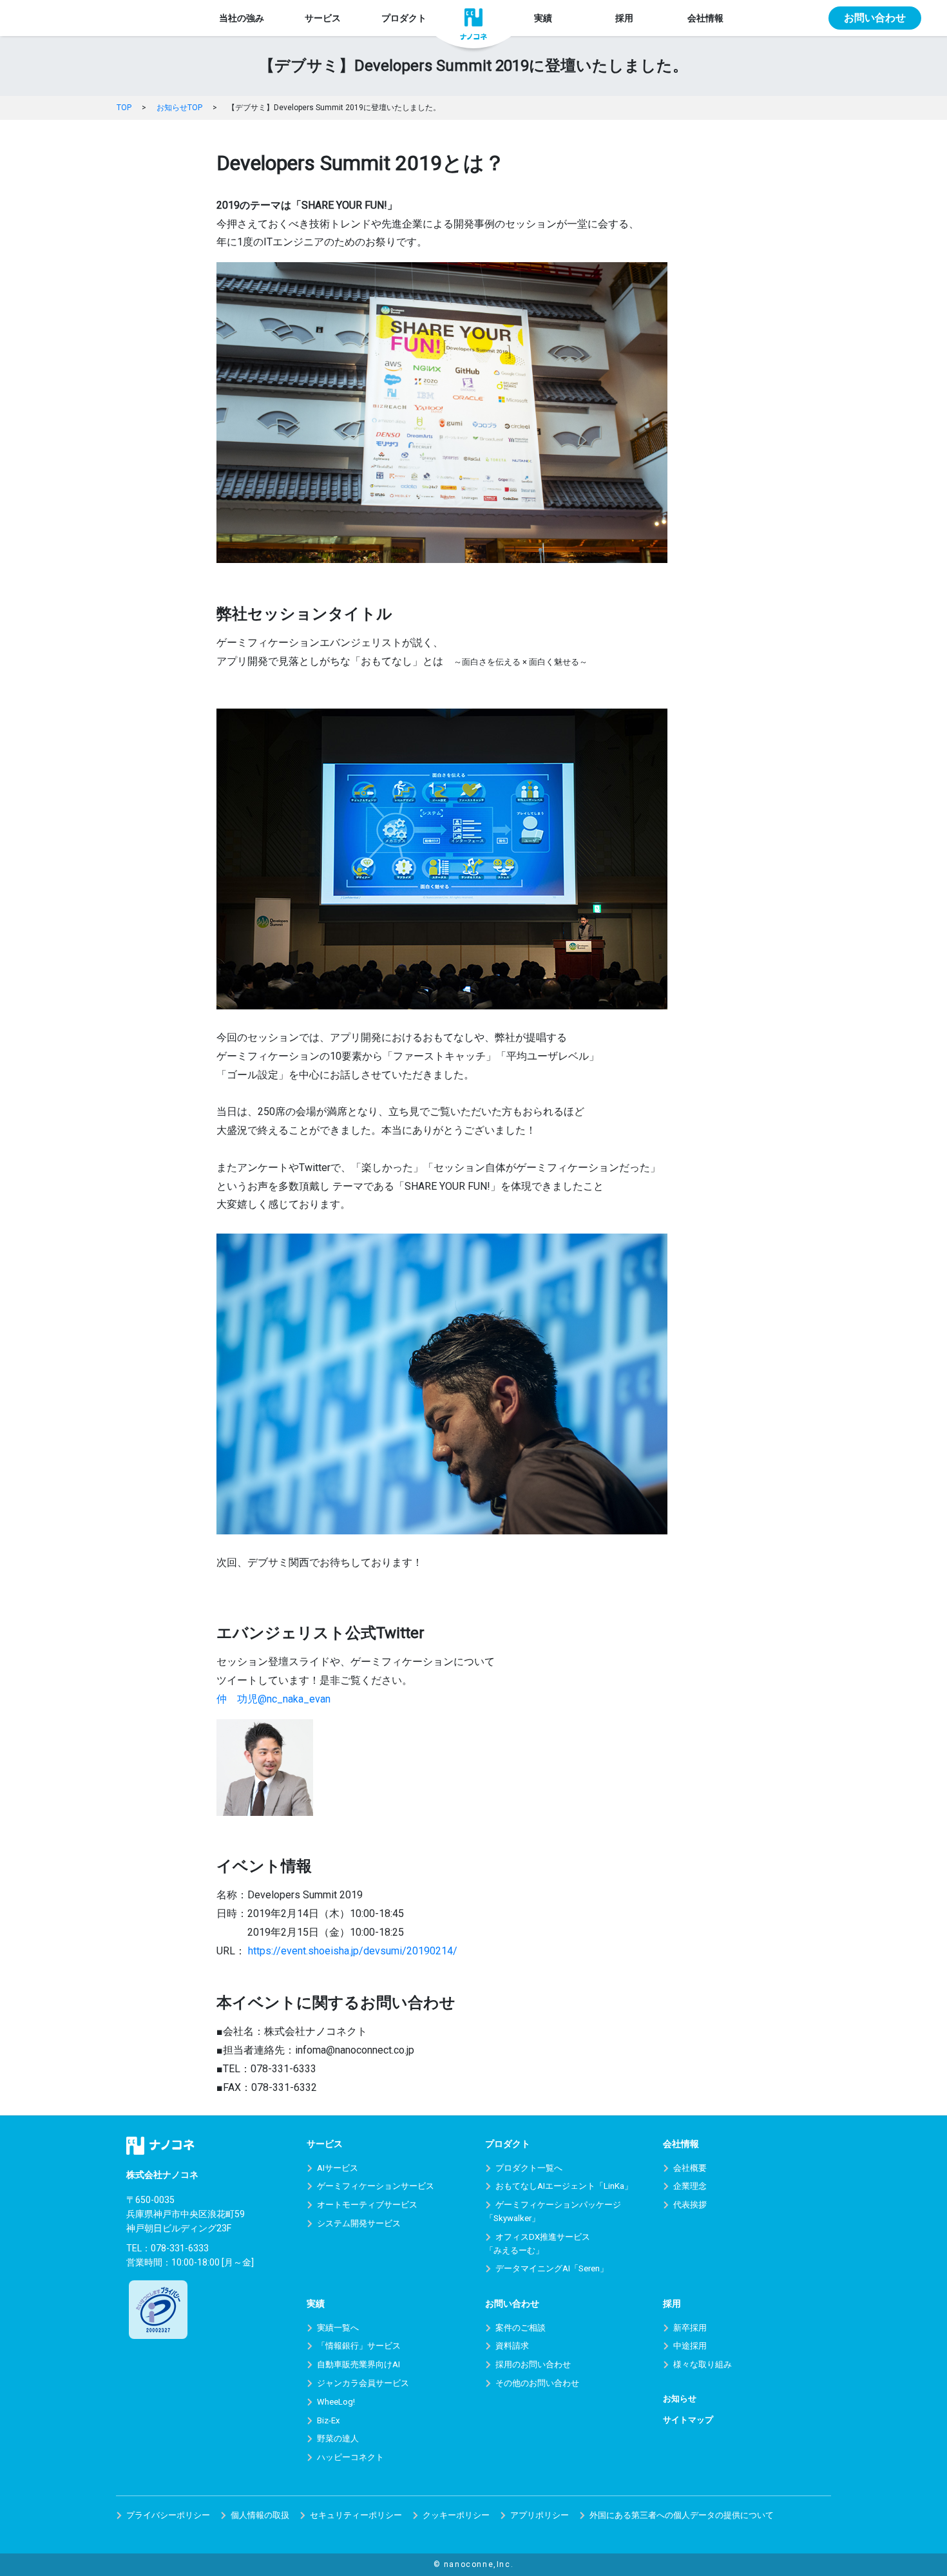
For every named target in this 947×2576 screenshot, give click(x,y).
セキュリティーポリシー (356, 2515)
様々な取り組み (703, 2364)
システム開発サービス (359, 2223)
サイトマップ (688, 2420)
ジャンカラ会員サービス (363, 2383)
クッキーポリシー (456, 2515)
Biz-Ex (328, 2420)
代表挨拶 (690, 2205)
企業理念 (690, 2186)
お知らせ (680, 2399)
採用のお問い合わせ (533, 2364)
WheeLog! (336, 2402)
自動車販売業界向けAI (359, 2364)
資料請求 (512, 2346)
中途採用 (690, 2346)
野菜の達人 (338, 2438)
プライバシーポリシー (168, 2515)
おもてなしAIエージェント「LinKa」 (564, 2186)
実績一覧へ (338, 2328)
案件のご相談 (521, 2328)
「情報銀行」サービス (359, 2346)
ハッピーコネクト (350, 2457)
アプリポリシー (540, 2515)
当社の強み (242, 18)
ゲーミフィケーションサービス (376, 2186)
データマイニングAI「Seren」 (552, 2268)
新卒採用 (690, 2328)
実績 (543, 18)
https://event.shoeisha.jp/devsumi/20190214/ (351, 1951)
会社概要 (690, 2168)
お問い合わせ (875, 18)
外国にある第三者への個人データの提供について (682, 2515)
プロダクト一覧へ (529, 2168)
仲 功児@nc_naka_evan (273, 1699)
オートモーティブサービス (367, 2205)
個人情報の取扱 (260, 2515)
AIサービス (338, 2168)
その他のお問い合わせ (537, 2383)
